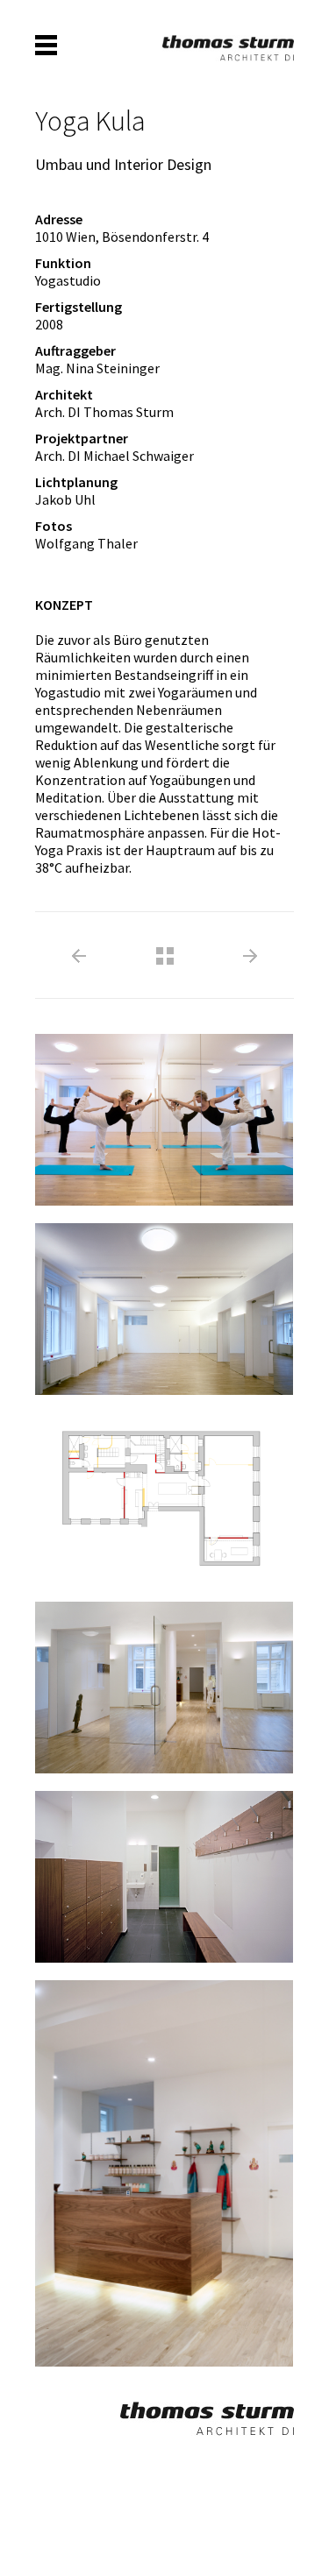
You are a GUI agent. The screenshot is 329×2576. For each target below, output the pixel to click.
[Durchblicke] (155, 1677)
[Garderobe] (155, 1866)
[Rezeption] (155, 2162)
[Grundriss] (155, 1488)
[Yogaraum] (155, 1109)
